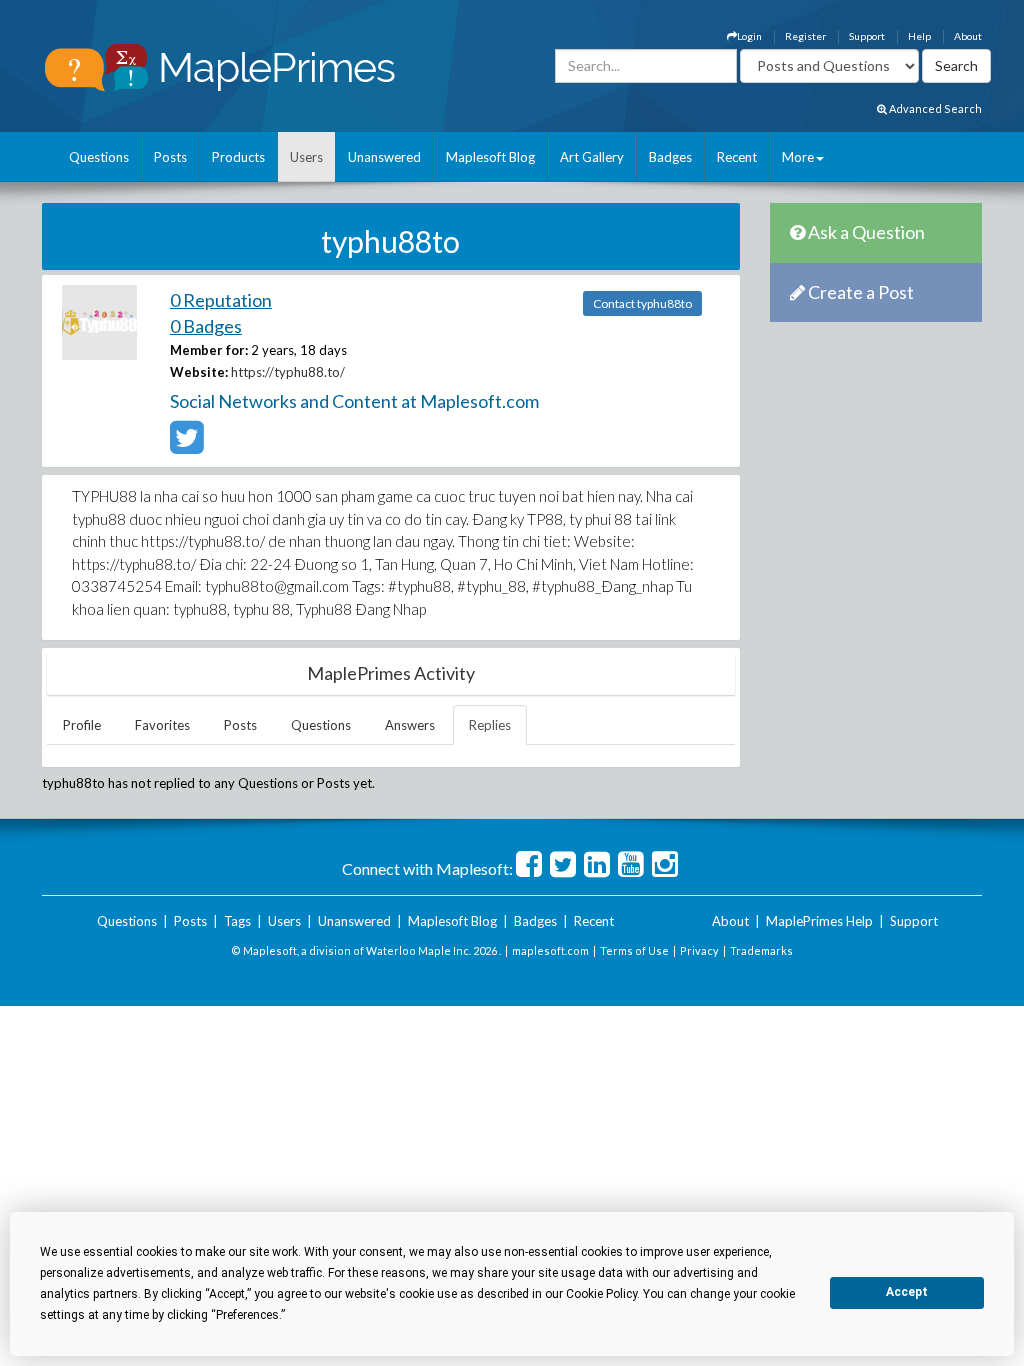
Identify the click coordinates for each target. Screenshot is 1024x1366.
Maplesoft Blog (490, 157)
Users (306, 157)
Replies (490, 725)
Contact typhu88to (642, 303)
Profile (82, 725)
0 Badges (206, 326)
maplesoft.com (550, 950)
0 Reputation (221, 300)
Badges (670, 157)
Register (805, 36)
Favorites (162, 725)
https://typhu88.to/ (288, 372)
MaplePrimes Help (819, 921)
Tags (237, 921)
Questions (99, 157)
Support (867, 36)
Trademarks (761, 950)
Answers (410, 725)
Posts (170, 157)
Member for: (209, 350)
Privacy (699, 950)
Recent (737, 157)
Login (749, 36)
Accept (907, 1292)
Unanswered (384, 157)
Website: (199, 372)
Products (238, 157)
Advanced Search (934, 108)
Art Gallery (592, 157)
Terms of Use (634, 950)
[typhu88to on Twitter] (186, 446)
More (798, 157)
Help (919, 36)
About (968, 36)
